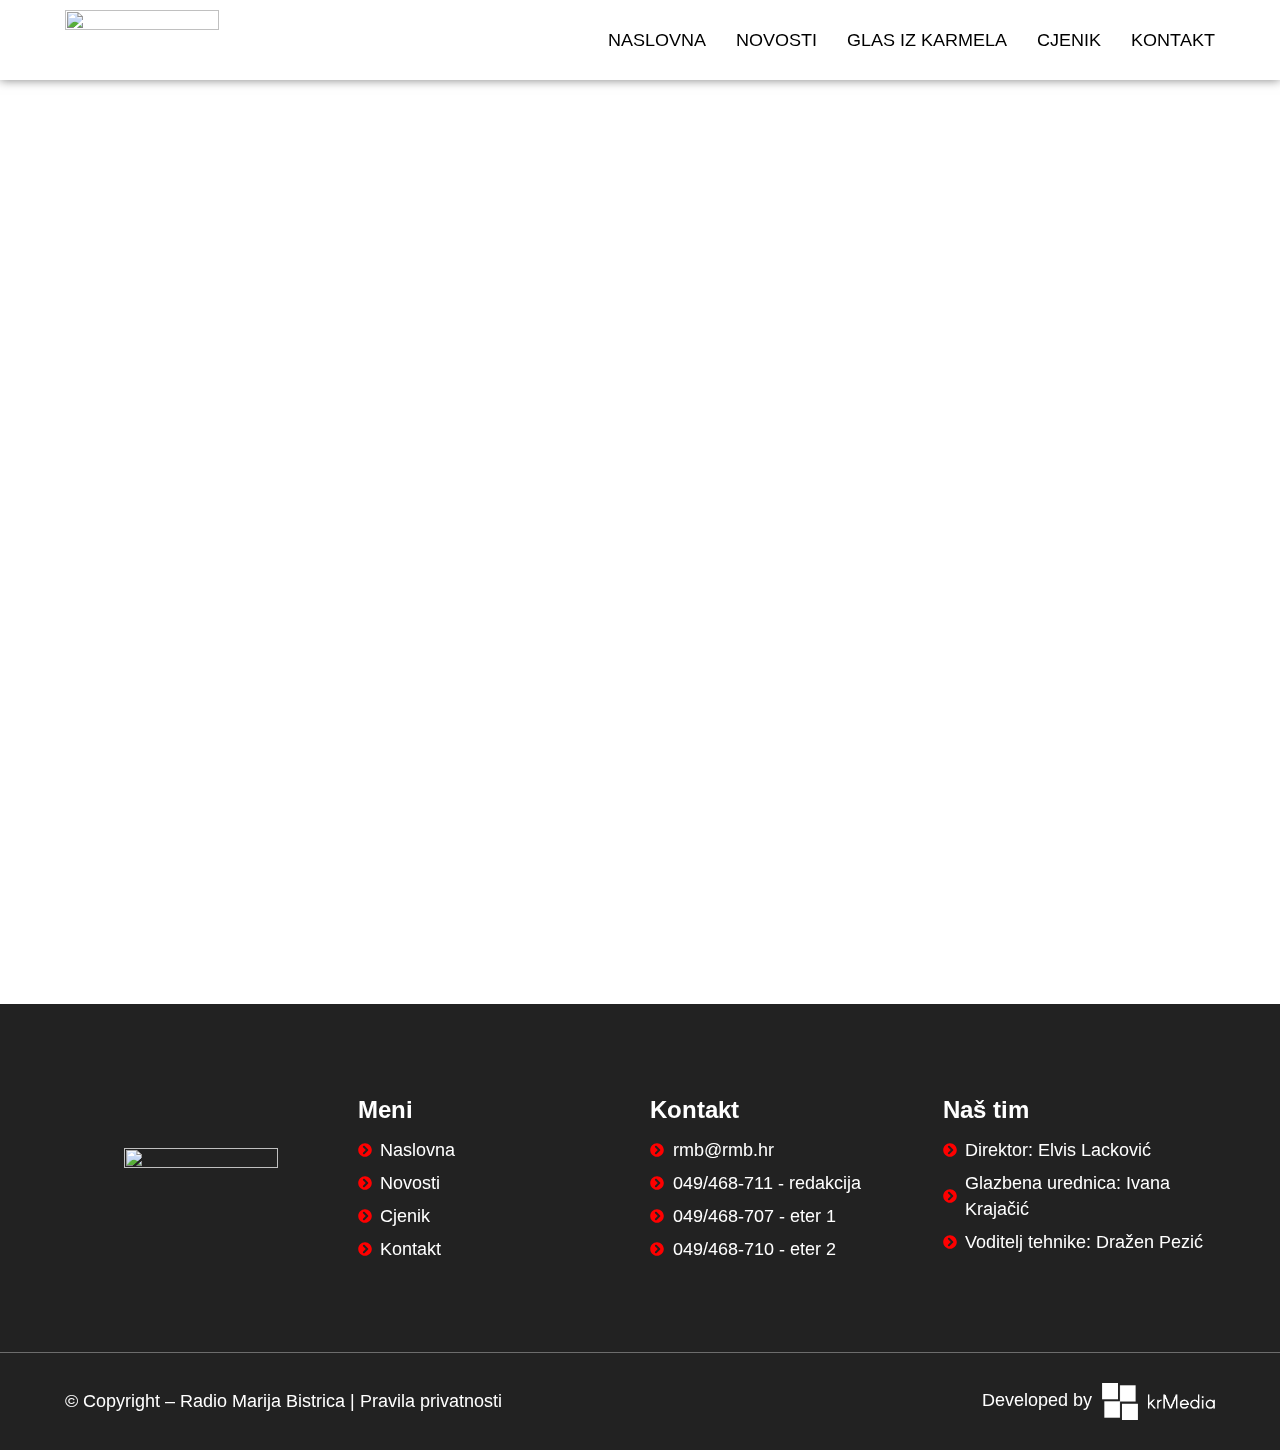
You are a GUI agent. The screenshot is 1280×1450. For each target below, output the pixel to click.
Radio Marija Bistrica (262, 1401)
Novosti (776, 40)
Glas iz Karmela (927, 40)
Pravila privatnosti (431, 1401)
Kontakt (1173, 40)
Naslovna (657, 40)
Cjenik (1069, 40)
